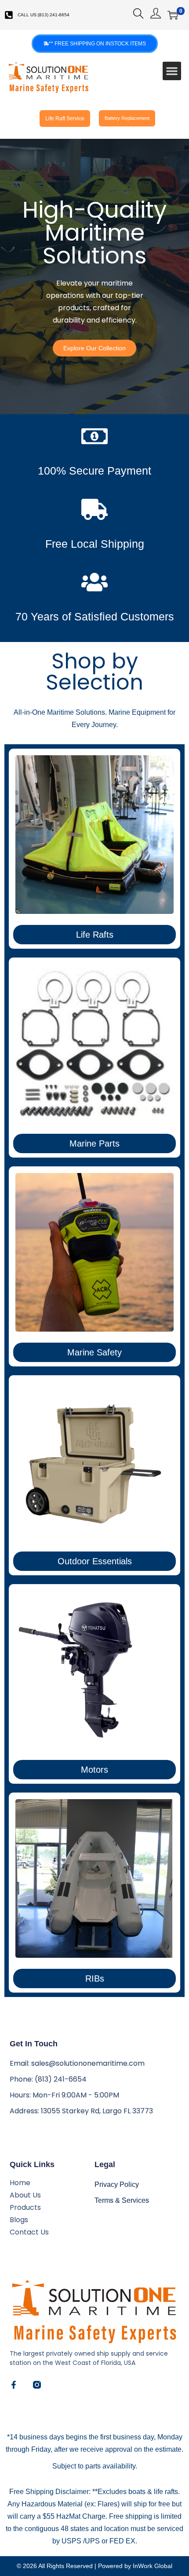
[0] (173, 15)
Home (20, 2183)
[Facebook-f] (14, 2385)
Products (25, 2208)
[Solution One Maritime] (37, 2385)
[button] (172, 71)
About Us (25, 2195)
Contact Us (29, 2232)
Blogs (19, 2220)
